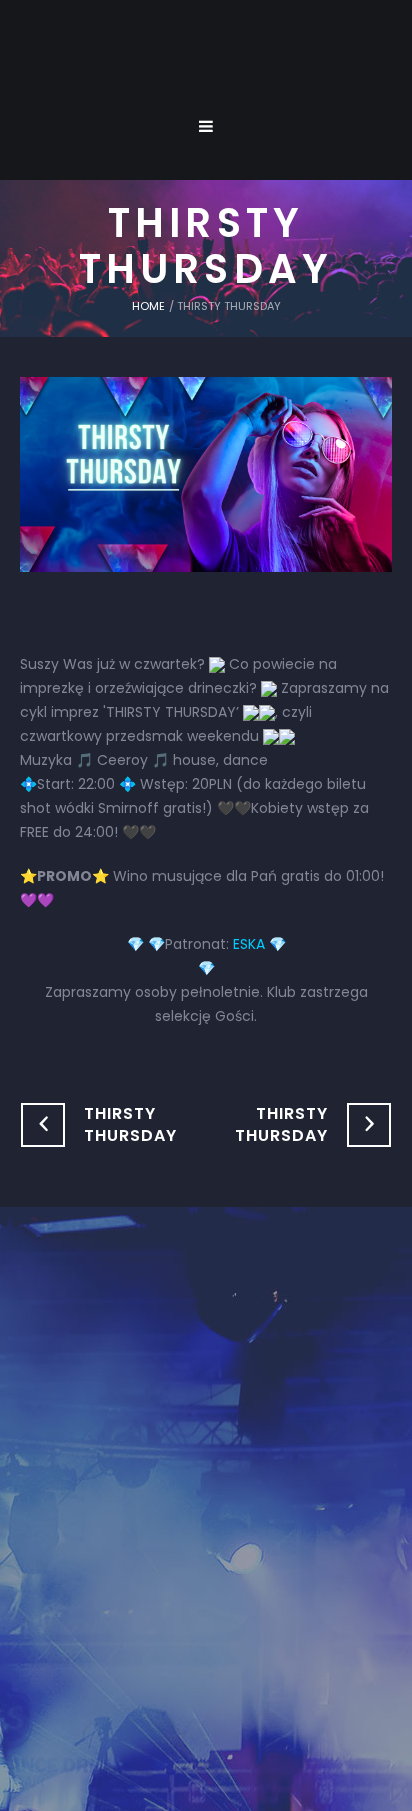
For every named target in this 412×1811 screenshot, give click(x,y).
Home (148, 306)
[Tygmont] (206, 1460)
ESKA (249, 944)
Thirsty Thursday (130, 1124)
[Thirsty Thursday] (206, 473)
